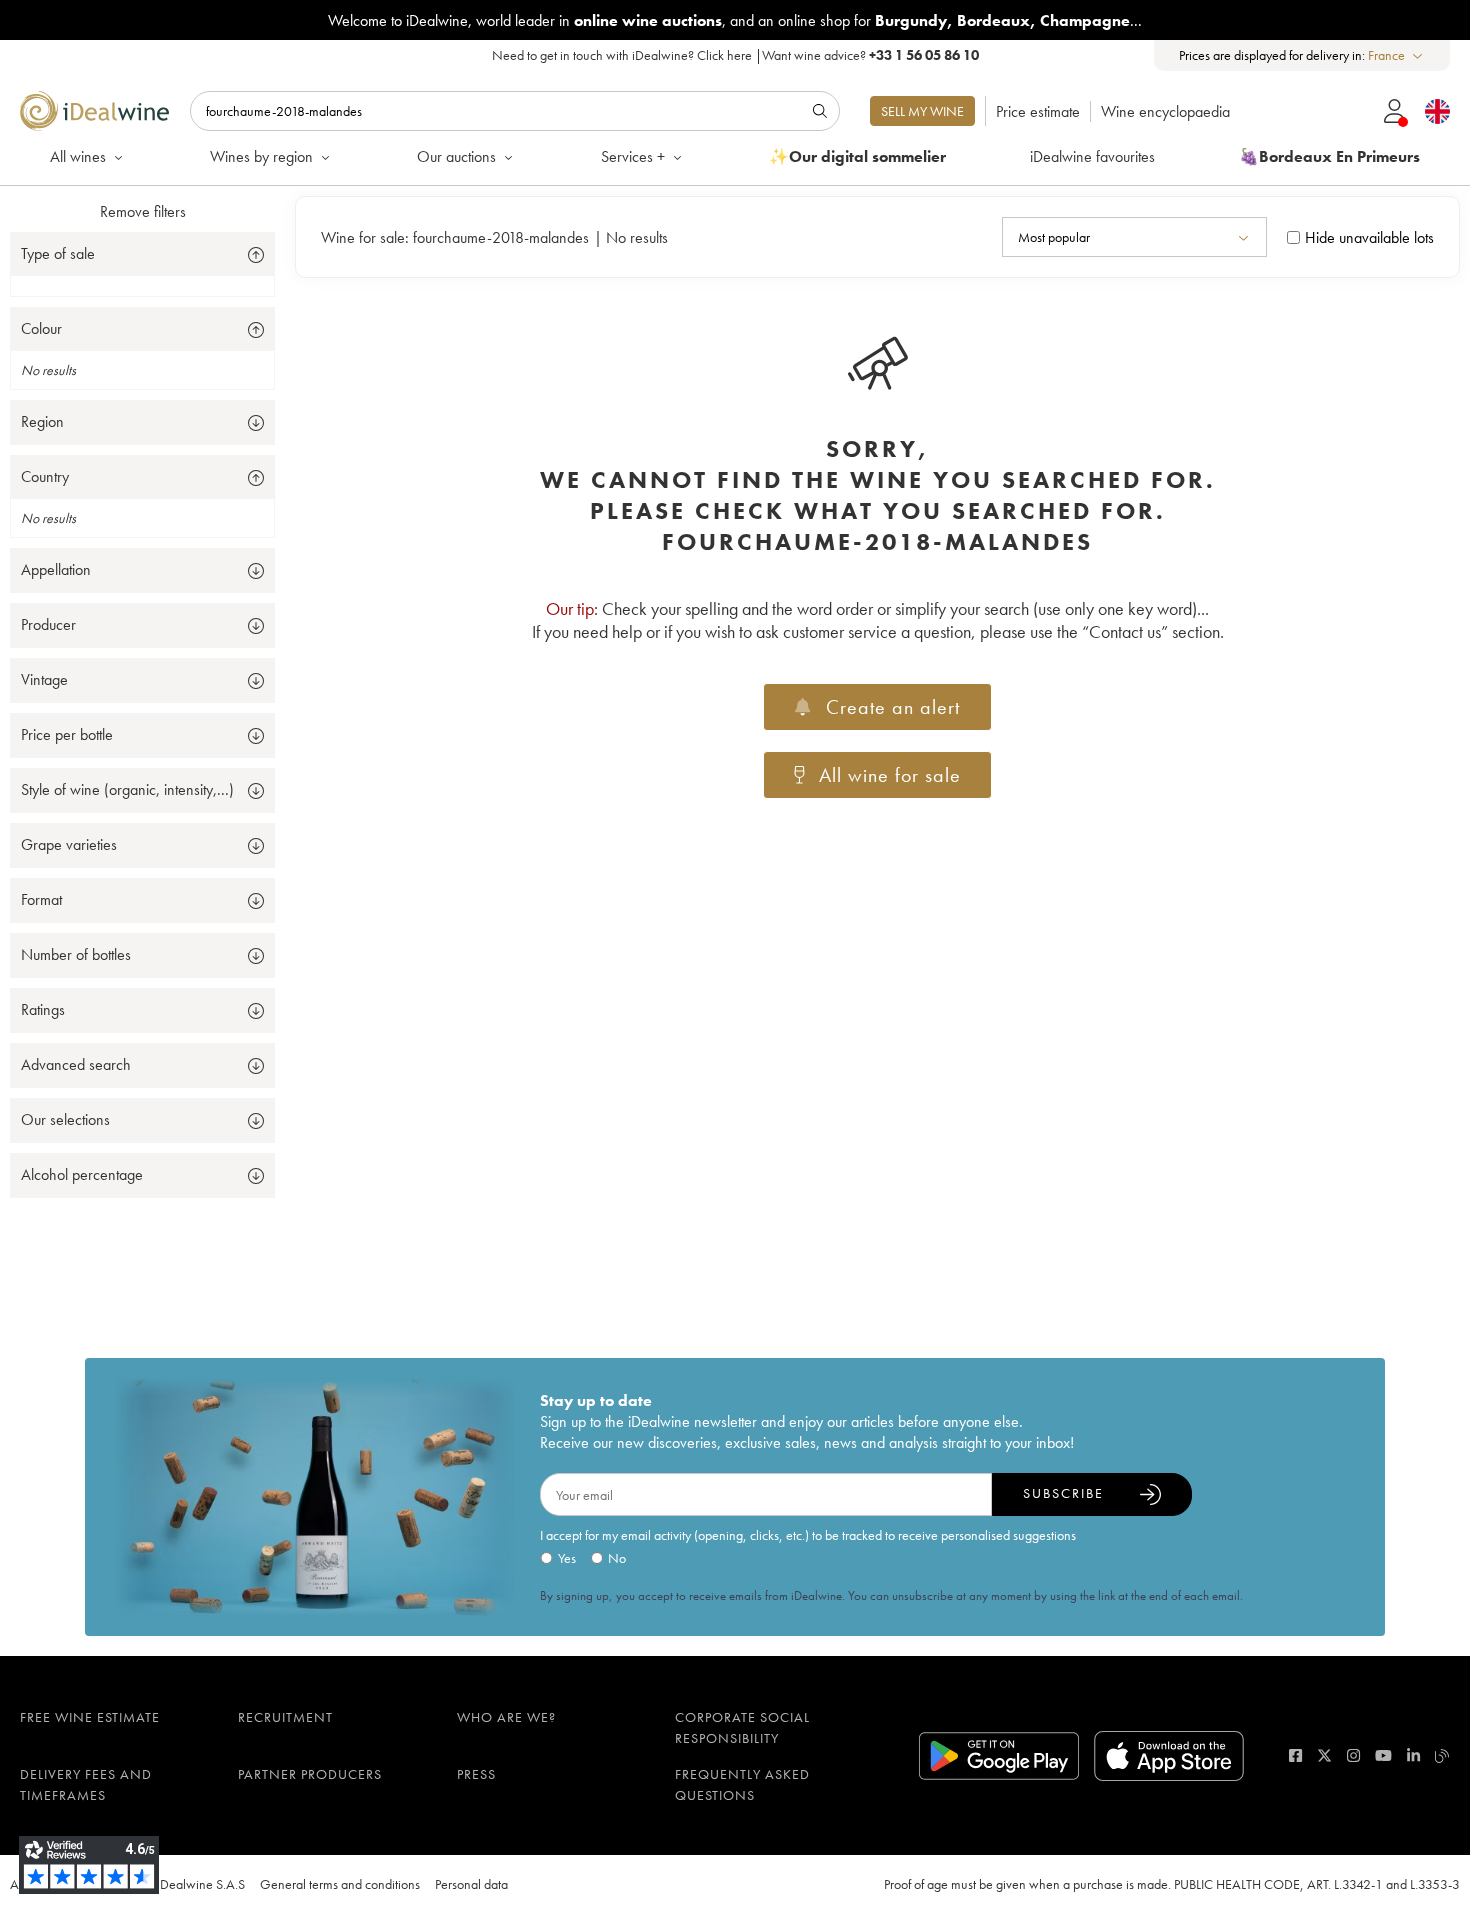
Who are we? (506, 1717)
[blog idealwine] (1442, 1755)
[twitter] (1324, 1755)
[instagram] (1353, 1755)
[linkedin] (1413, 1755)
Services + (633, 156)
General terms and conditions (340, 1884)
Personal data (471, 1884)
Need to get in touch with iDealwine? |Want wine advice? (735, 55)
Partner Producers (310, 1774)
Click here (724, 55)
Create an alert (893, 707)
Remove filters (143, 211)
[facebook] (1295, 1755)
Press (476, 1774)
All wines (78, 156)
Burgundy (911, 20)
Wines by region (261, 156)
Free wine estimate (90, 1717)
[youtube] (1383, 1755)
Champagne (1085, 20)
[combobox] (1396, 55)
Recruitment (285, 1717)
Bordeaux (993, 20)
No (617, 1558)
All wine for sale (890, 775)
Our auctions (456, 156)
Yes (567, 1558)
